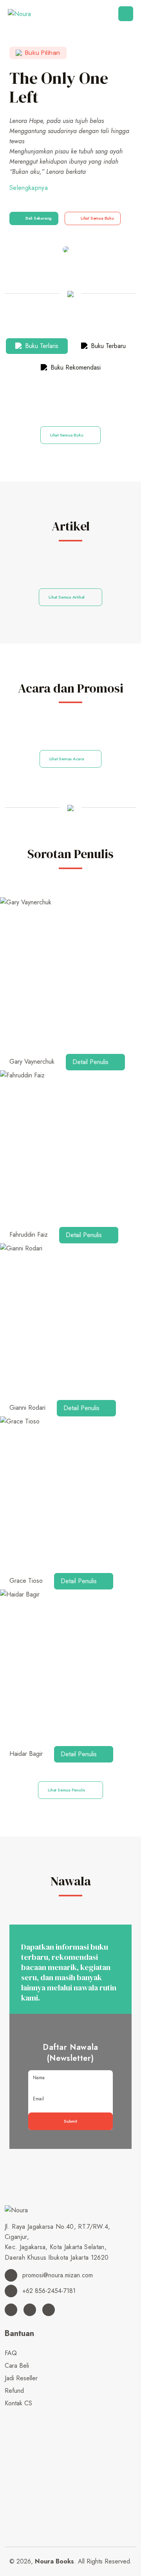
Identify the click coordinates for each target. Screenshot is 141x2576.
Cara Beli (17, 2366)
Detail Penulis (91, 1062)
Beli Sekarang (39, 218)
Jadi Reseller (21, 2378)
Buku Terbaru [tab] (107, 346)
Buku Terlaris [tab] (41, 346)
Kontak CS (18, 2403)
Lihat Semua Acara (67, 759)
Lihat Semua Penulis (67, 1790)
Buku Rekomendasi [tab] (75, 367)
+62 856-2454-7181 (48, 2291)
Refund (14, 2391)
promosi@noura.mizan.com (57, 2275)
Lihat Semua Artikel (67, 597)
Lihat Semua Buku (97, 218)
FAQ (11, 2353)
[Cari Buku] (7, 2416)
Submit (70, 2121)
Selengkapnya (29, 188)
